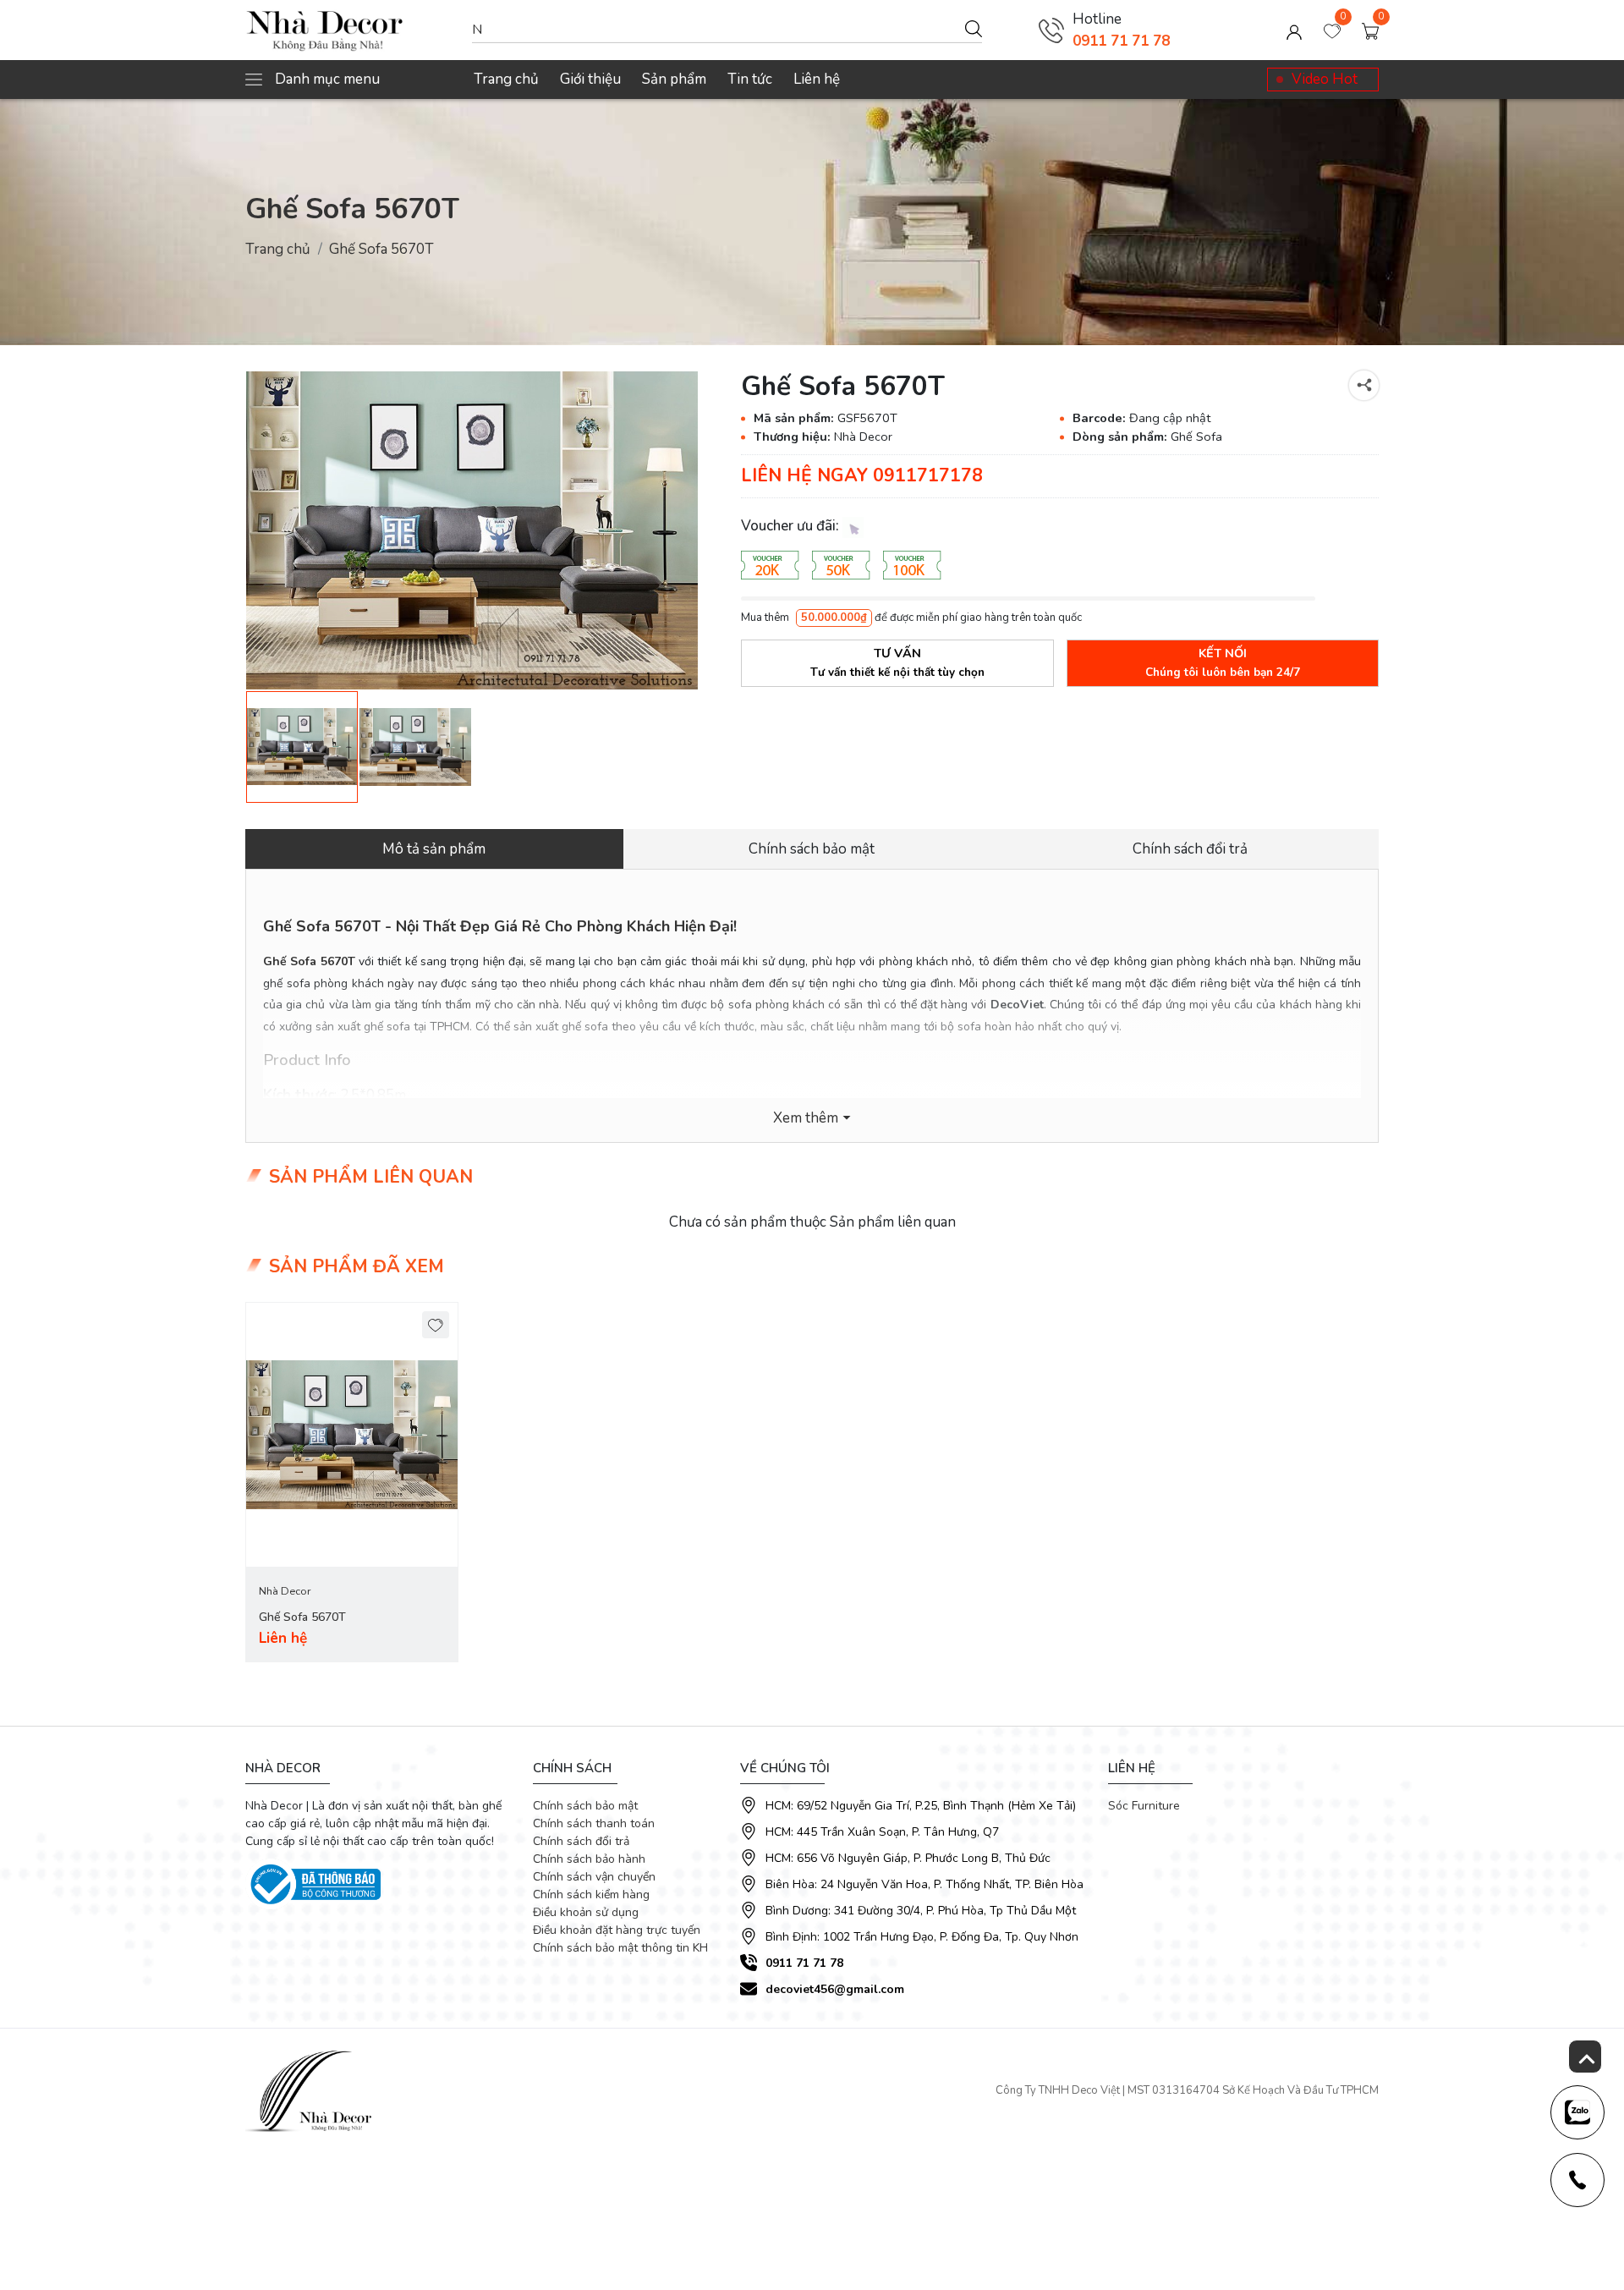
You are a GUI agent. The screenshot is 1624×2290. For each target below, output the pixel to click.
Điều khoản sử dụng (586, 1912)
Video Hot (1325, 79)
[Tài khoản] (1294, 30)
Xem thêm (806, 1118)
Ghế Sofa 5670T (302, 1617)
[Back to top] (1585, 2057)
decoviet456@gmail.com (835, 1989)
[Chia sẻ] (1364, 385)
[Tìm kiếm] (974, 28)
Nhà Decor (285, 1591)
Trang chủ (506, 79)
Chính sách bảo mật (585, 1806)
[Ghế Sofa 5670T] (472, 530)
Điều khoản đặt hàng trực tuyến (617, 1930)
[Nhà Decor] (350, 30)
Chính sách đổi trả (581, 1841)
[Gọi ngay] (1051, 30)
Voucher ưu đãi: (792, 526)
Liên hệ (817, 79)
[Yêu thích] (436, 1325)
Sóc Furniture (1144, 1806)
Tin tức (750, 79)
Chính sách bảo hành (589, 1859)
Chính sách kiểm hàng (591, 1895)
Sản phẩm (674, 79)
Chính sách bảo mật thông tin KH (620, 1948)
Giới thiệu (590, 79)
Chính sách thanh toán (594, 1823)
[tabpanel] (352, 1483)
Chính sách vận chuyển (594, 1877)
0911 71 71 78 (1121, 41)
